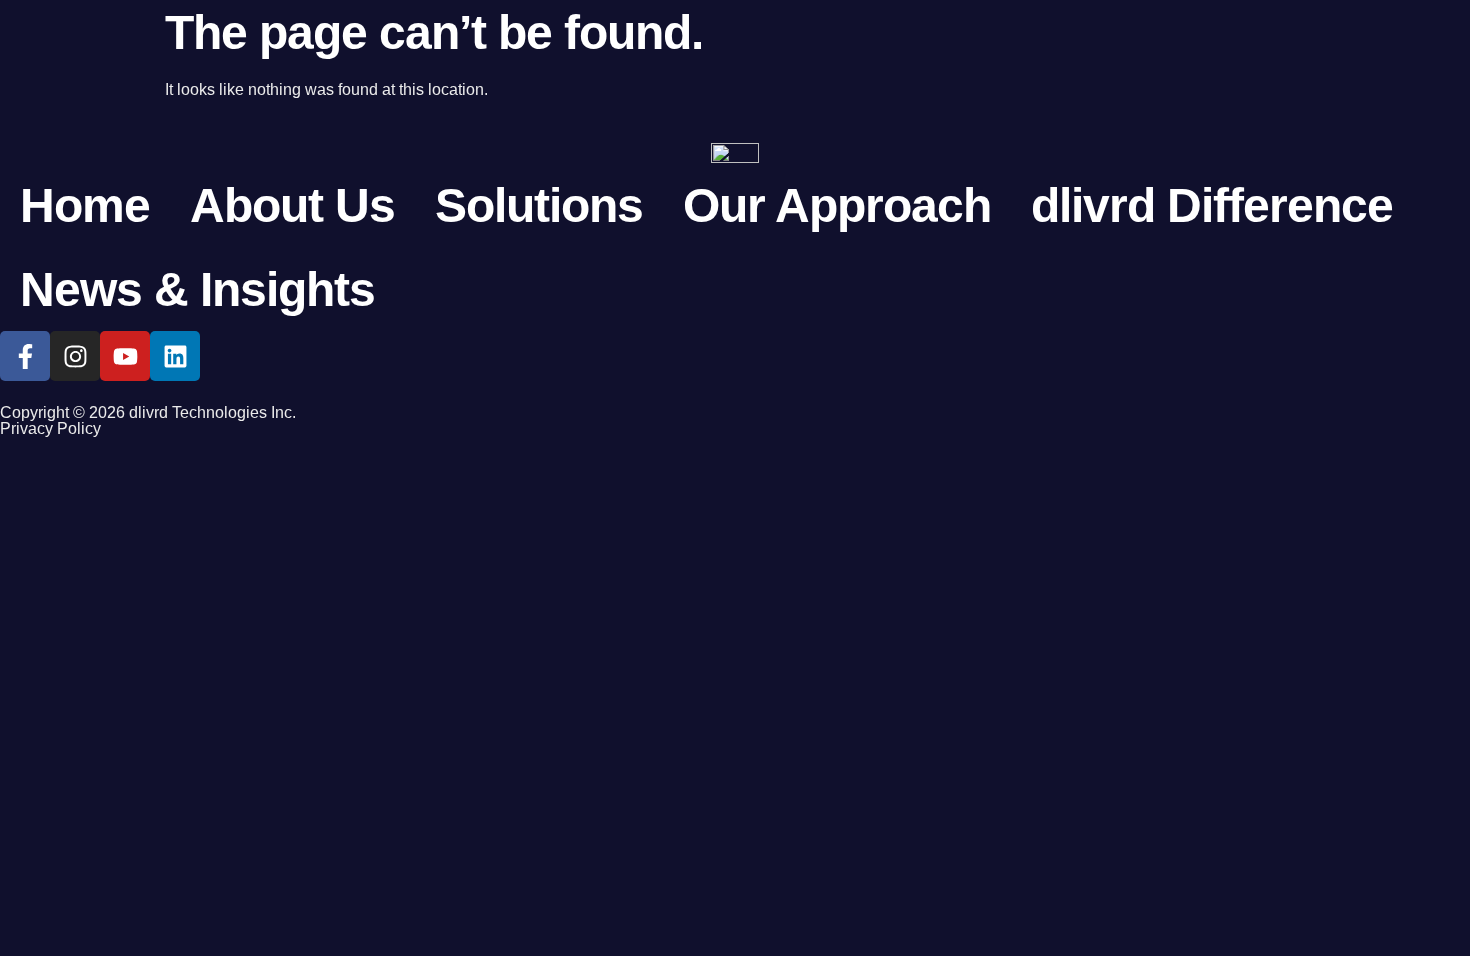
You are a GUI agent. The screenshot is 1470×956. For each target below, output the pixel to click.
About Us (292, 205)
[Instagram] (75, 356)
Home (85, 205)
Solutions (539, 205)
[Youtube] (125, 356)
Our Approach (837, 205)
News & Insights (197, 289)
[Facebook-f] (25, 356)
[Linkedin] (175, 356)
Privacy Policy (50, 428)
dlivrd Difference (1212, 205)
